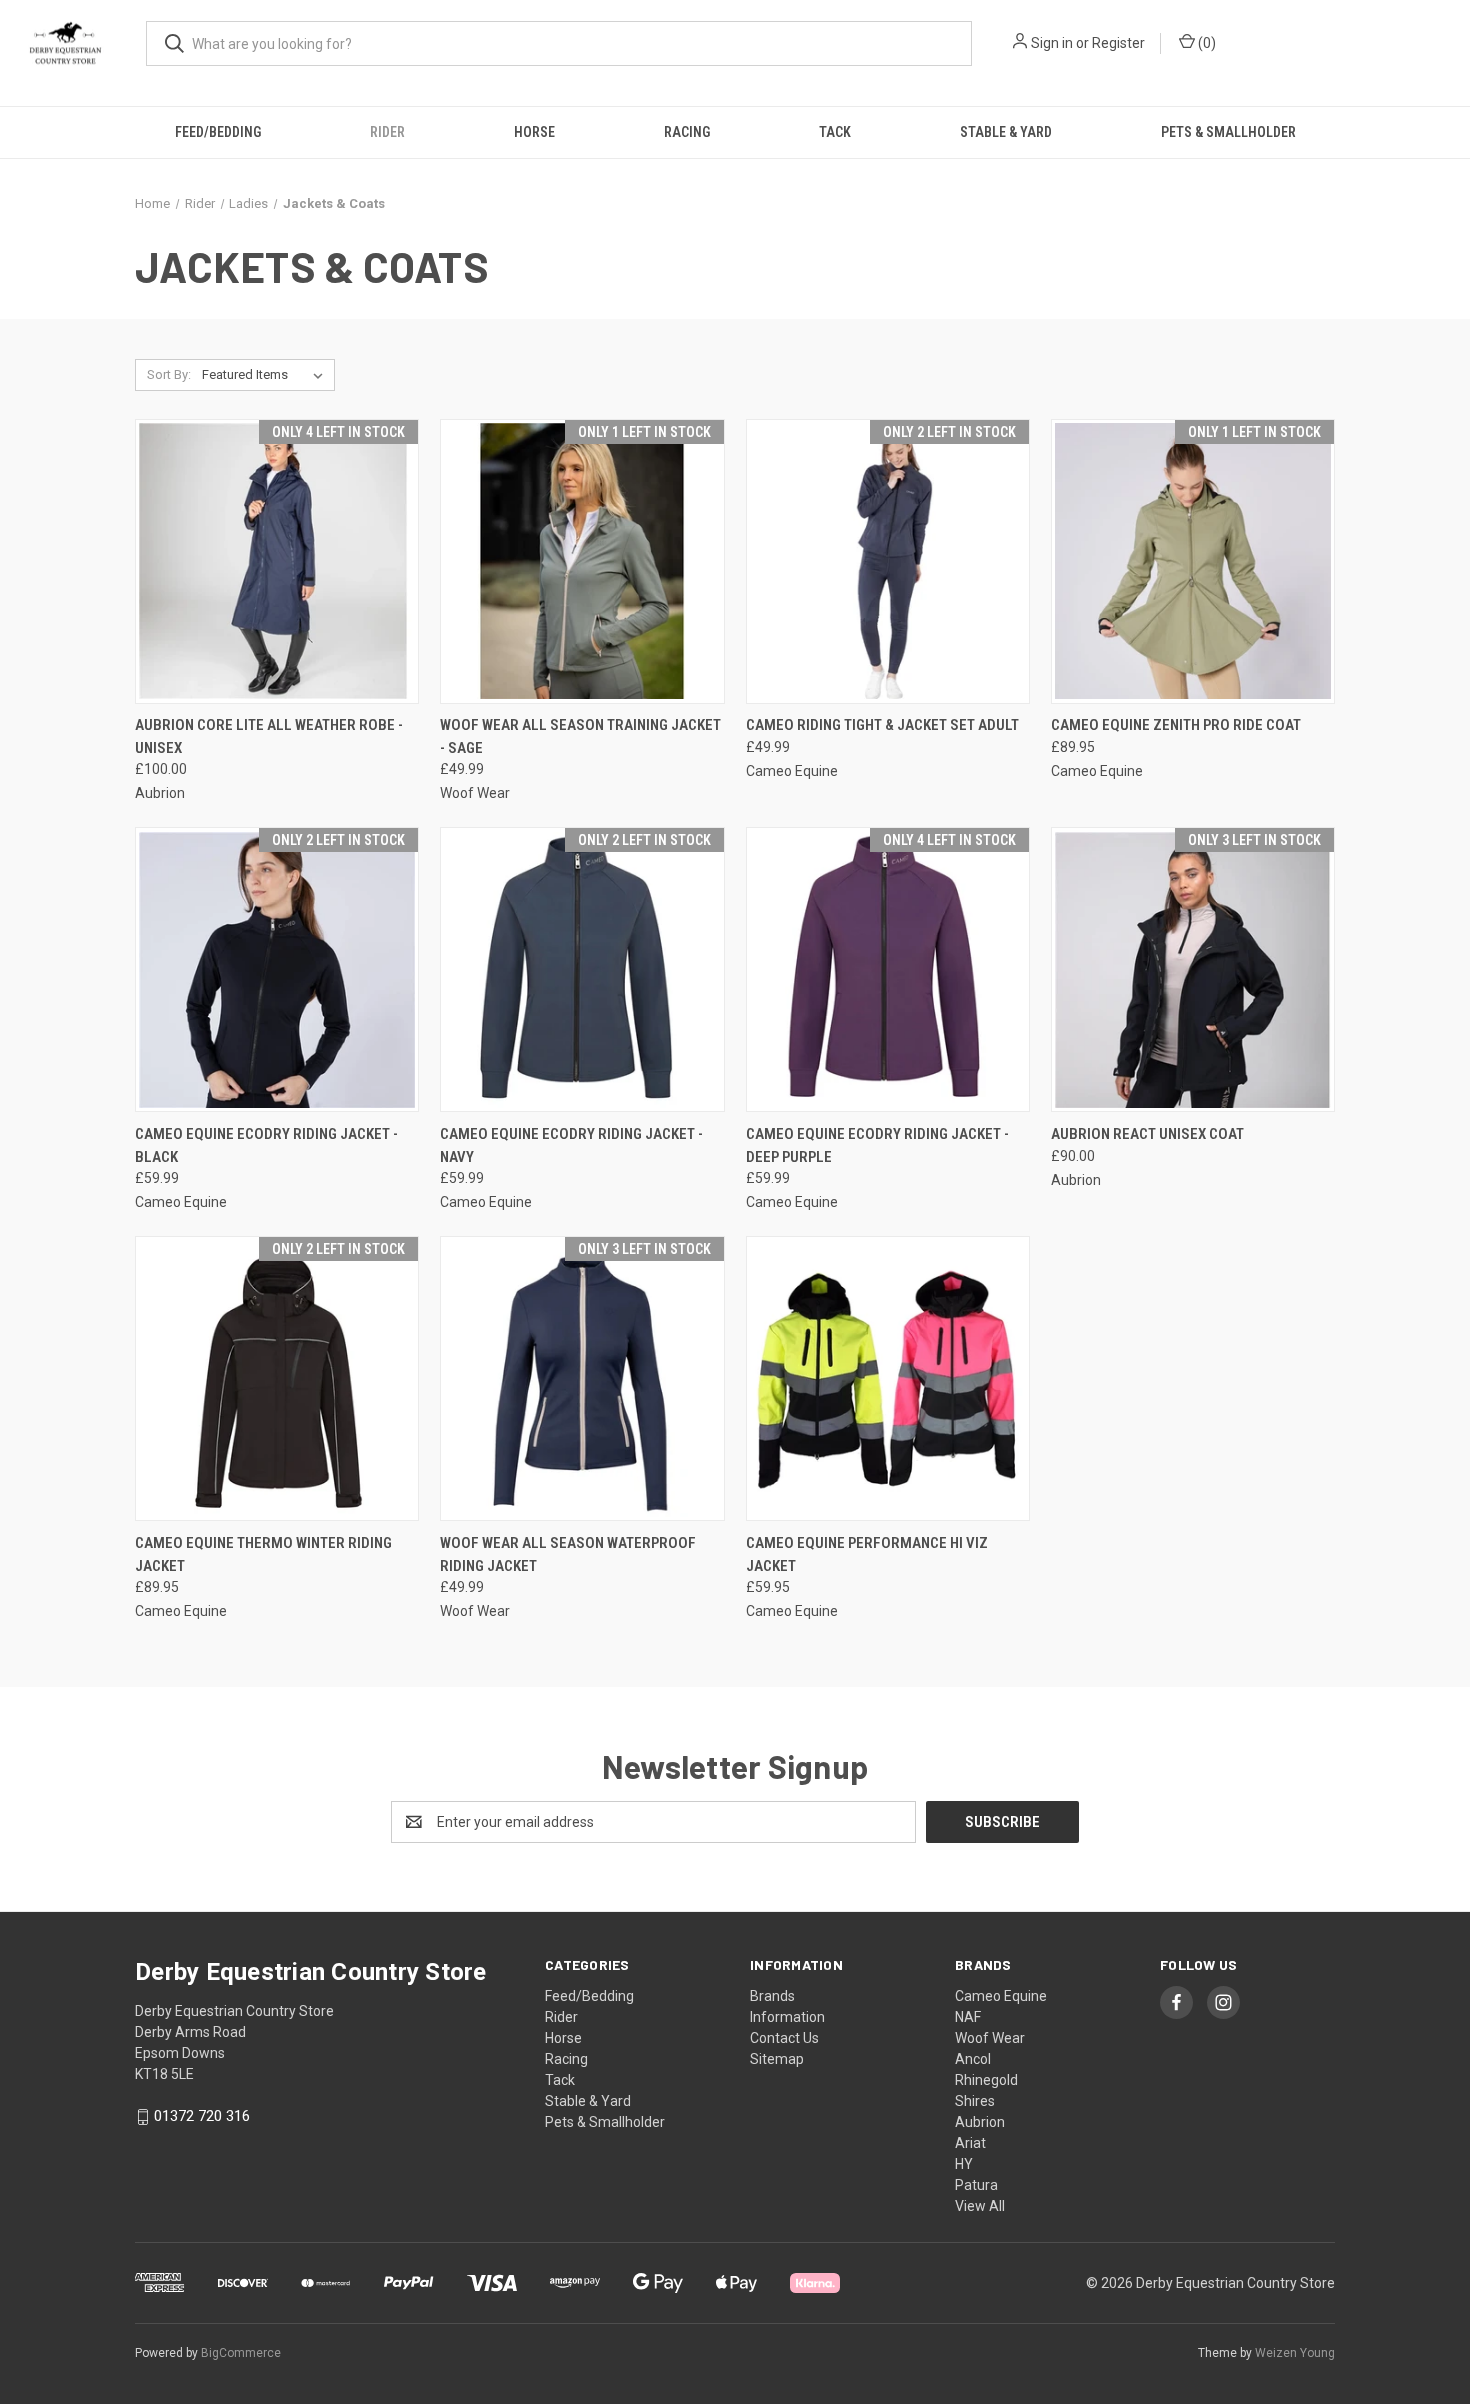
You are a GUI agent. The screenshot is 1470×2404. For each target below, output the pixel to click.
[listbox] (266, 375)
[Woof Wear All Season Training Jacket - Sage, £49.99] (582, 561)
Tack (835, 132)
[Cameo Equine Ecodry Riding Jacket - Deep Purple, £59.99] (888, 969)
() (1205, 43)
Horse (534, 132)
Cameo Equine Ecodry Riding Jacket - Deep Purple (877, 1145)
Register (1118, 43)
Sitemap (777, 2059)
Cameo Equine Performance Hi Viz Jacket (867, 1554)
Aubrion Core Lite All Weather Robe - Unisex (269, 736)
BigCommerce (241, 2353)
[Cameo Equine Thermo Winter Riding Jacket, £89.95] (277, 1378)
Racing (687, 132)
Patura (976, 2185)
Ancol (973, 2059)
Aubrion (980, 2122)
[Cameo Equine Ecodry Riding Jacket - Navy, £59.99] (582, 969)
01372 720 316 (202, 2116)
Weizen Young (1295, 2353)
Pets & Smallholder (1228, 132)
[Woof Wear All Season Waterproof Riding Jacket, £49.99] (582, 1378)
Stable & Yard (1006, 132)
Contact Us (784, 2038)
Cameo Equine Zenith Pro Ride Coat (1176, 725)
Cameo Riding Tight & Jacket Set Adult (882, 725)
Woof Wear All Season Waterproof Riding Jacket (568, 1554)
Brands (772, 1996)
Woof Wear (990, 2038)
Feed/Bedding (218, 132)
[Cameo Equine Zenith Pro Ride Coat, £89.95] (1193, 561)
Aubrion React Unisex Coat (1147, 1134)
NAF (968, 2017)
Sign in (1052, 43)
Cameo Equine (1001, 1996)
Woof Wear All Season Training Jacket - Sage (580, 736)
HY (964, 2164)
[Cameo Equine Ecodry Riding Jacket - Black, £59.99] (277, 969)
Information (787, 2017)
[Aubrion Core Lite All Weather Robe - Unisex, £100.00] (277, 561)
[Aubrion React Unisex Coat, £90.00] (1193, 969)
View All (980, 2206)
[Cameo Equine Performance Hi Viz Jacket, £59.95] (888, 1378)
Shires (975, 2101)
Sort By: (169, 374)
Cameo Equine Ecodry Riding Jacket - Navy (571, 1145)
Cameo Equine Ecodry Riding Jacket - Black (266, 1145)
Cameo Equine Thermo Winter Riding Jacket (263, 1554)
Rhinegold (986, 2080)
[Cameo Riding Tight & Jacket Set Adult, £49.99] (888, 561)
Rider (387, 132)
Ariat (970, 2143)
